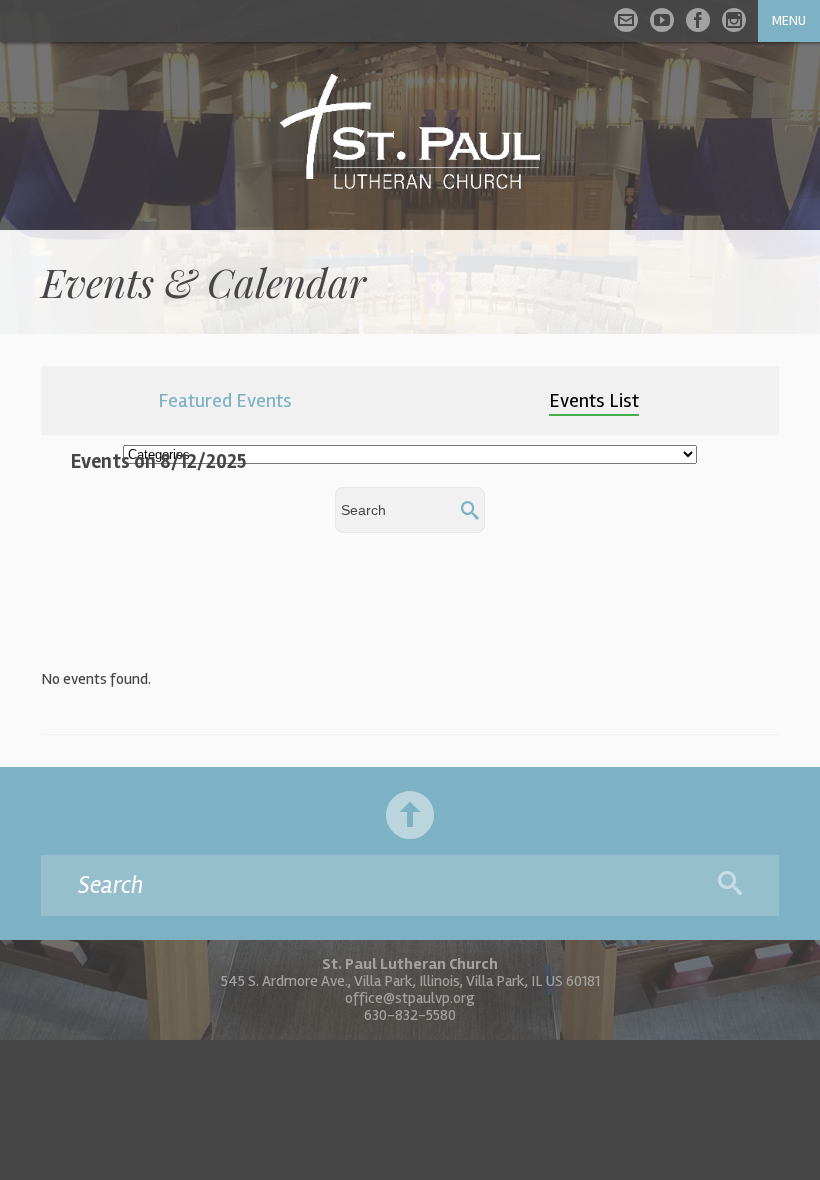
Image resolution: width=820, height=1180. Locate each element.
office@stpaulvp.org (410, 998)
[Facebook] (698, 20)
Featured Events (225, 400)
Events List (594, 400)
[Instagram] (734, 20)
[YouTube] (662, 20)
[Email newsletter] (626, 20)
